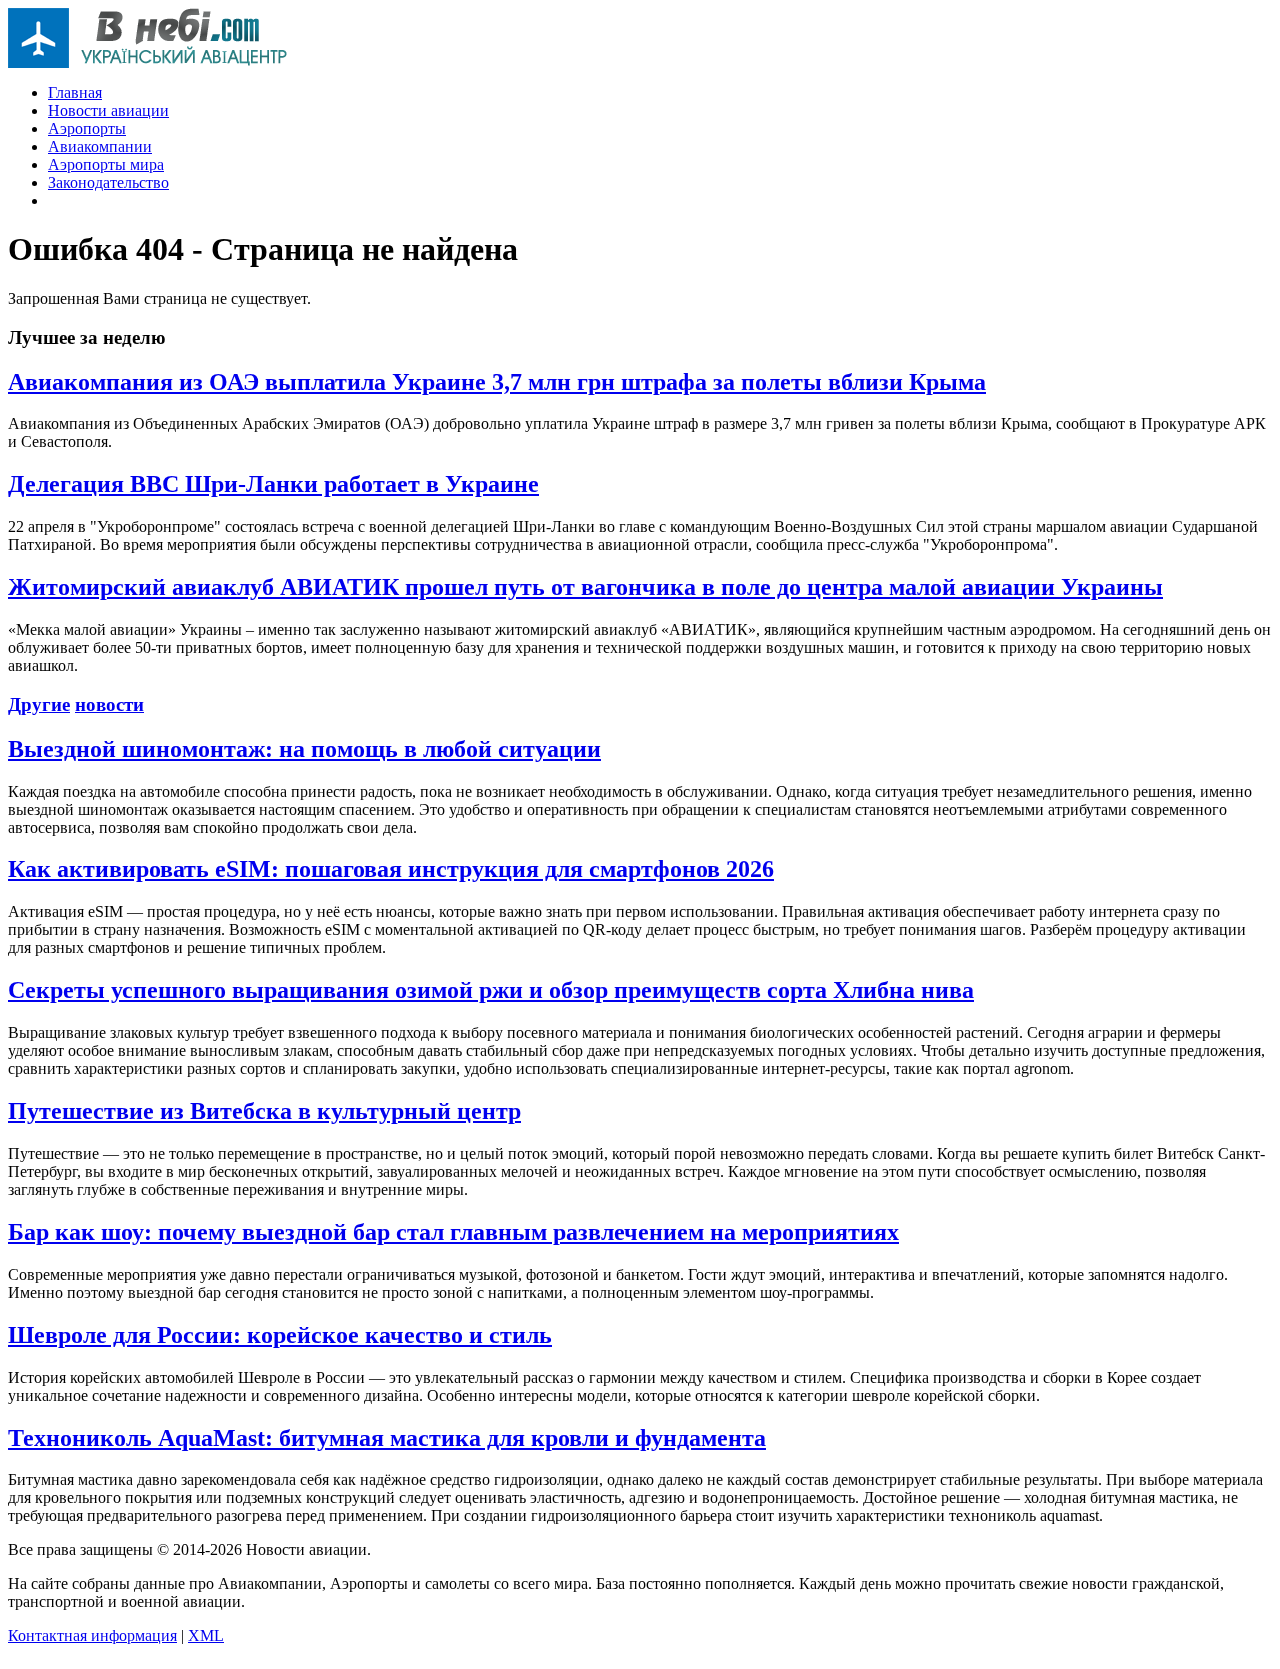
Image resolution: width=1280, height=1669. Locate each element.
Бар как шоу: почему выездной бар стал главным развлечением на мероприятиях (453, 1232)
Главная (75, 92)
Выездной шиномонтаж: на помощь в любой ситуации (304, 749)
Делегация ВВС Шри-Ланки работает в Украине (273, 484)
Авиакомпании (100, 146)
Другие (39, 704)
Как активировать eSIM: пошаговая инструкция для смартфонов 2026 (391, 869)
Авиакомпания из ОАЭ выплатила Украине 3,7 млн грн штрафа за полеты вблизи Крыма (497, 382)
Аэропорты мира (106, 164)
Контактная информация (92, 1635)
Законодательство (108, 182)
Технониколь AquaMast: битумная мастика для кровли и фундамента (387, 1438)
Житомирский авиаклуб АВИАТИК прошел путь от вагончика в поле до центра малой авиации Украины (585, 587)
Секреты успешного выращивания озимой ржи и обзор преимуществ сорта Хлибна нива (491, 990)
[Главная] (148, 62)
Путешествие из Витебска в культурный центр (264, 1111)
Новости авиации (108, 110)
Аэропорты (87, 128)
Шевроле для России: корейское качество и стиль (280, 1335)
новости (109, 704)
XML (206, 1635)
